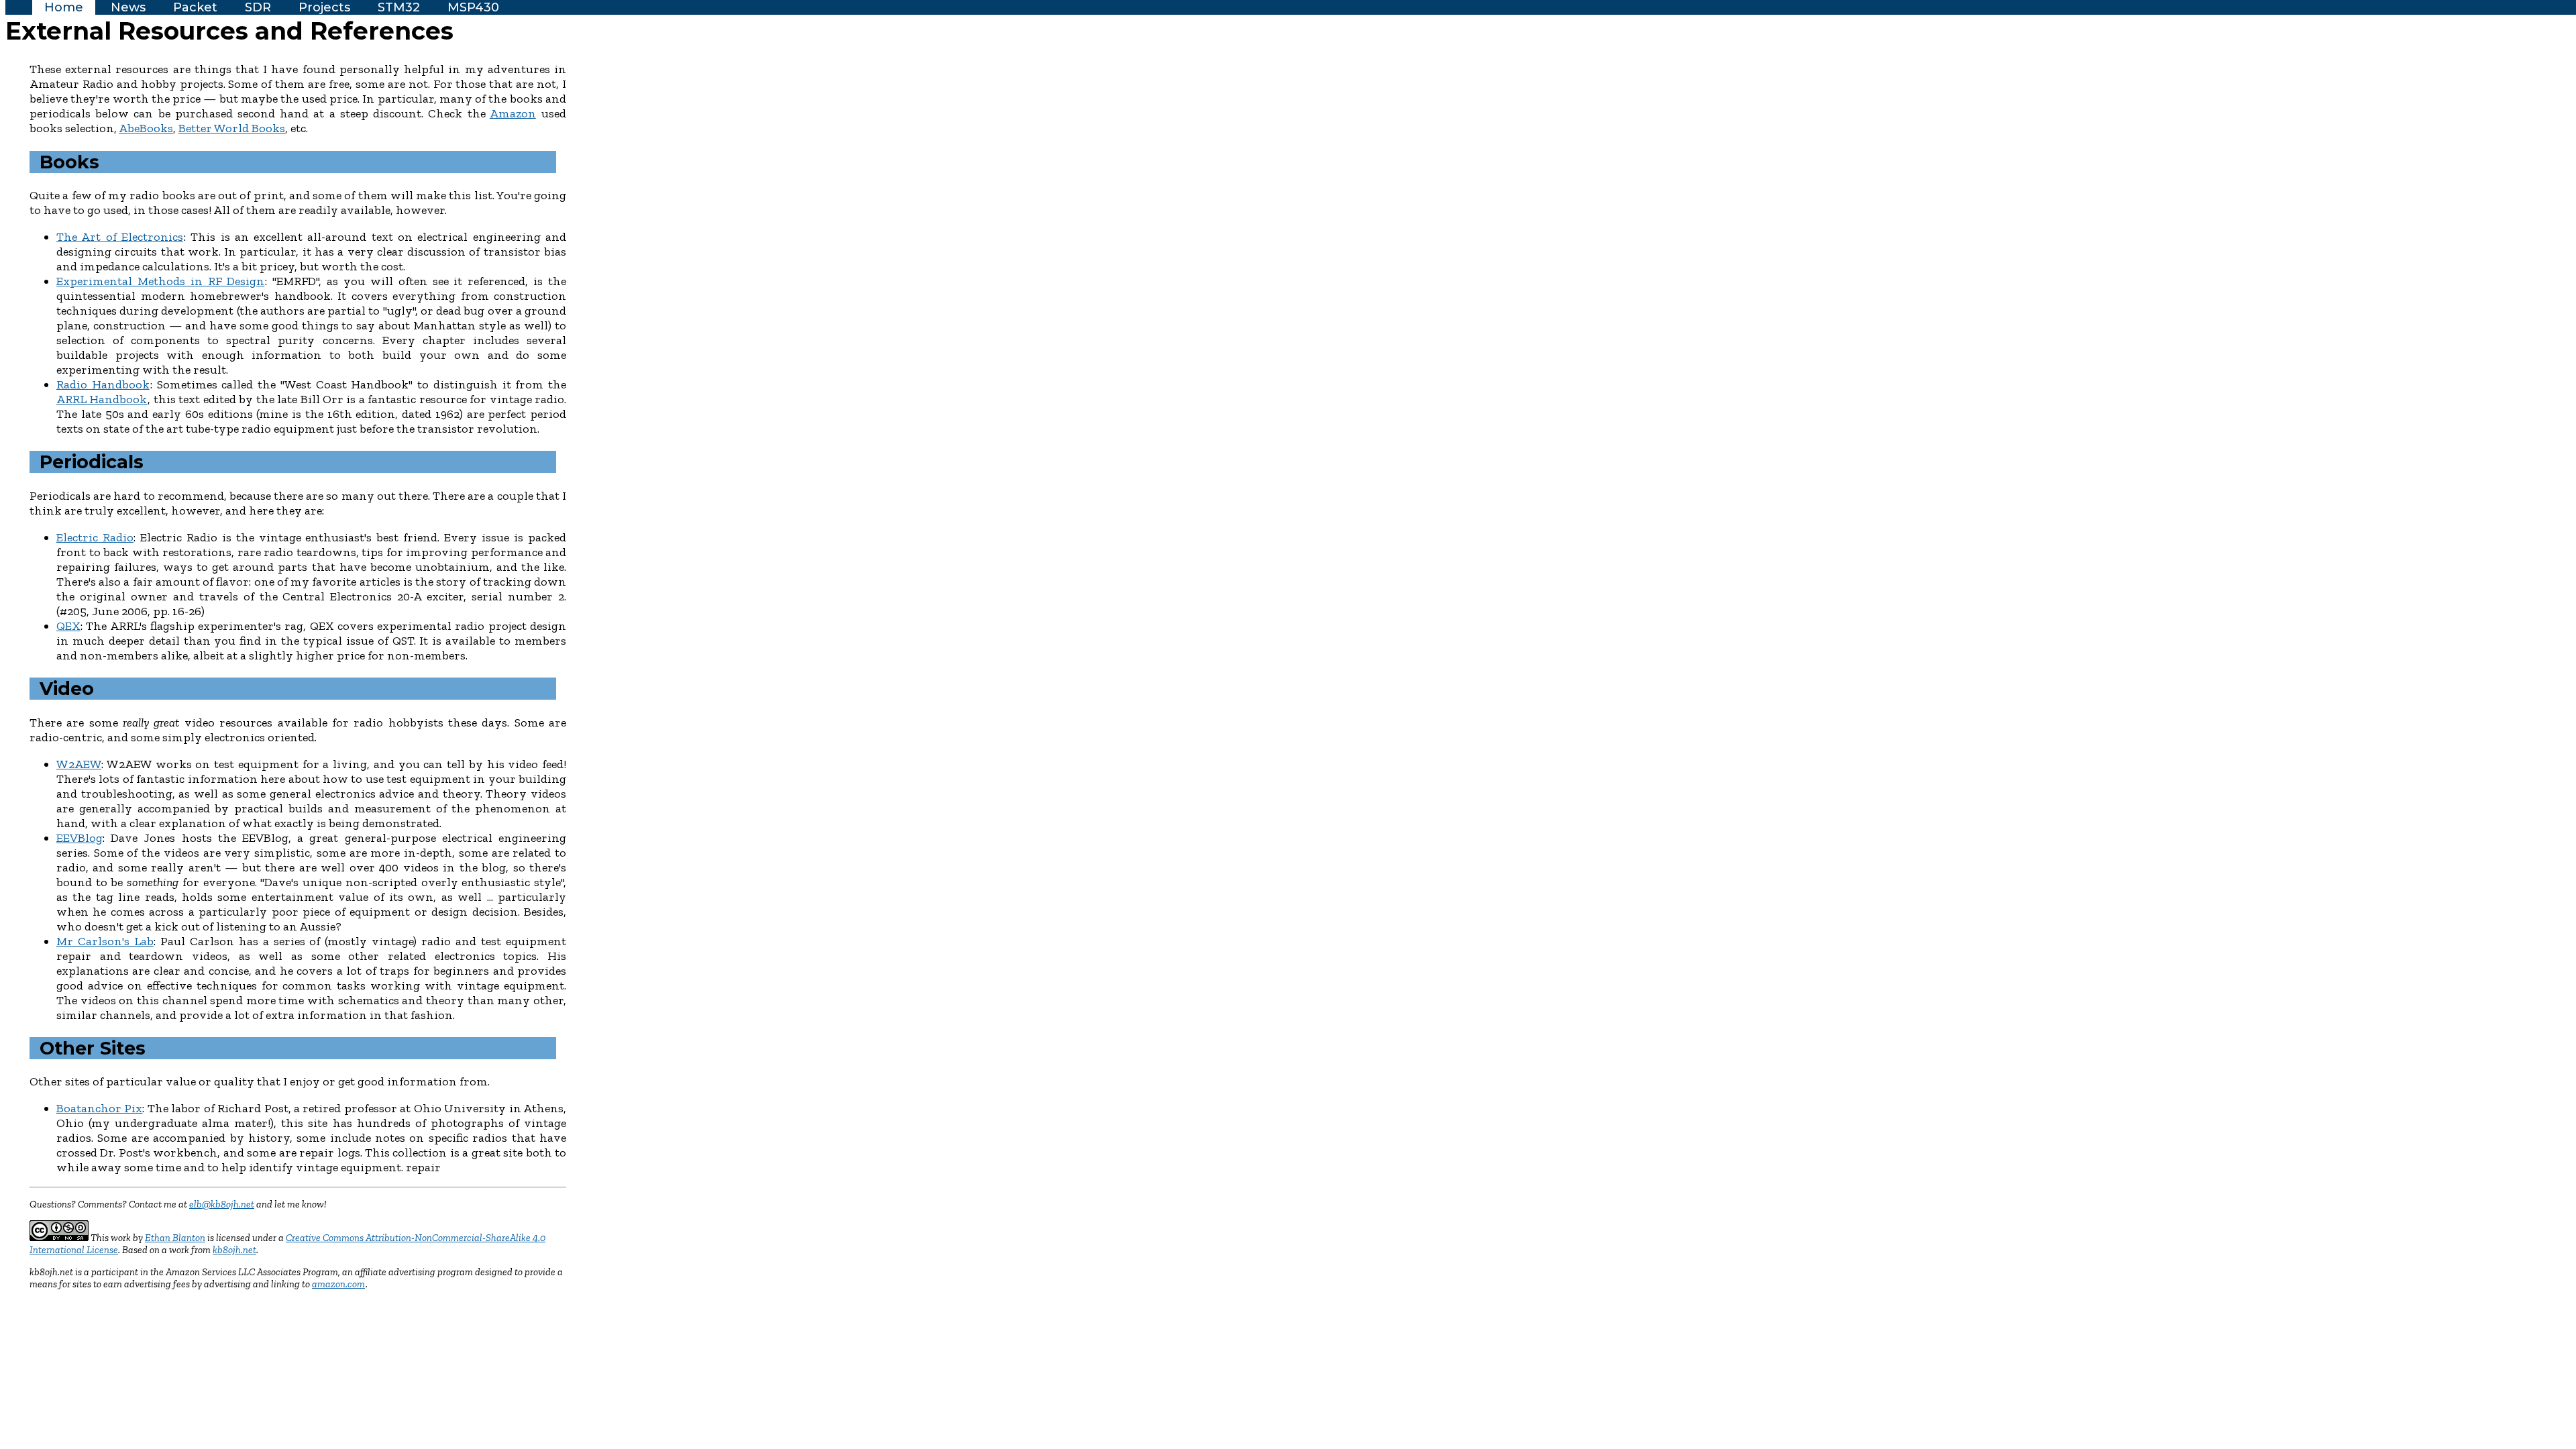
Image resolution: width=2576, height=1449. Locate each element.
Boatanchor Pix (99, 1108)
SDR (258, 7)
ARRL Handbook (102, 399)
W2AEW (79, 764)
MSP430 (473, 7)
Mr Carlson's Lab (105, 941)
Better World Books (232, 128)
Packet (195, 7)
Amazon (513, 113)
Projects (324, 7)
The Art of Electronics (120, 237)
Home (64, 7)
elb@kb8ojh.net (222, 1204)
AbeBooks (146, 128)
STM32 (399, 7)
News (128, 7)
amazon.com (338, 1284)
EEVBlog (79, 838)
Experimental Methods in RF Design (160, 281)
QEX (68, 626)
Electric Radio (95, 537)
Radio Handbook (103, 384)
